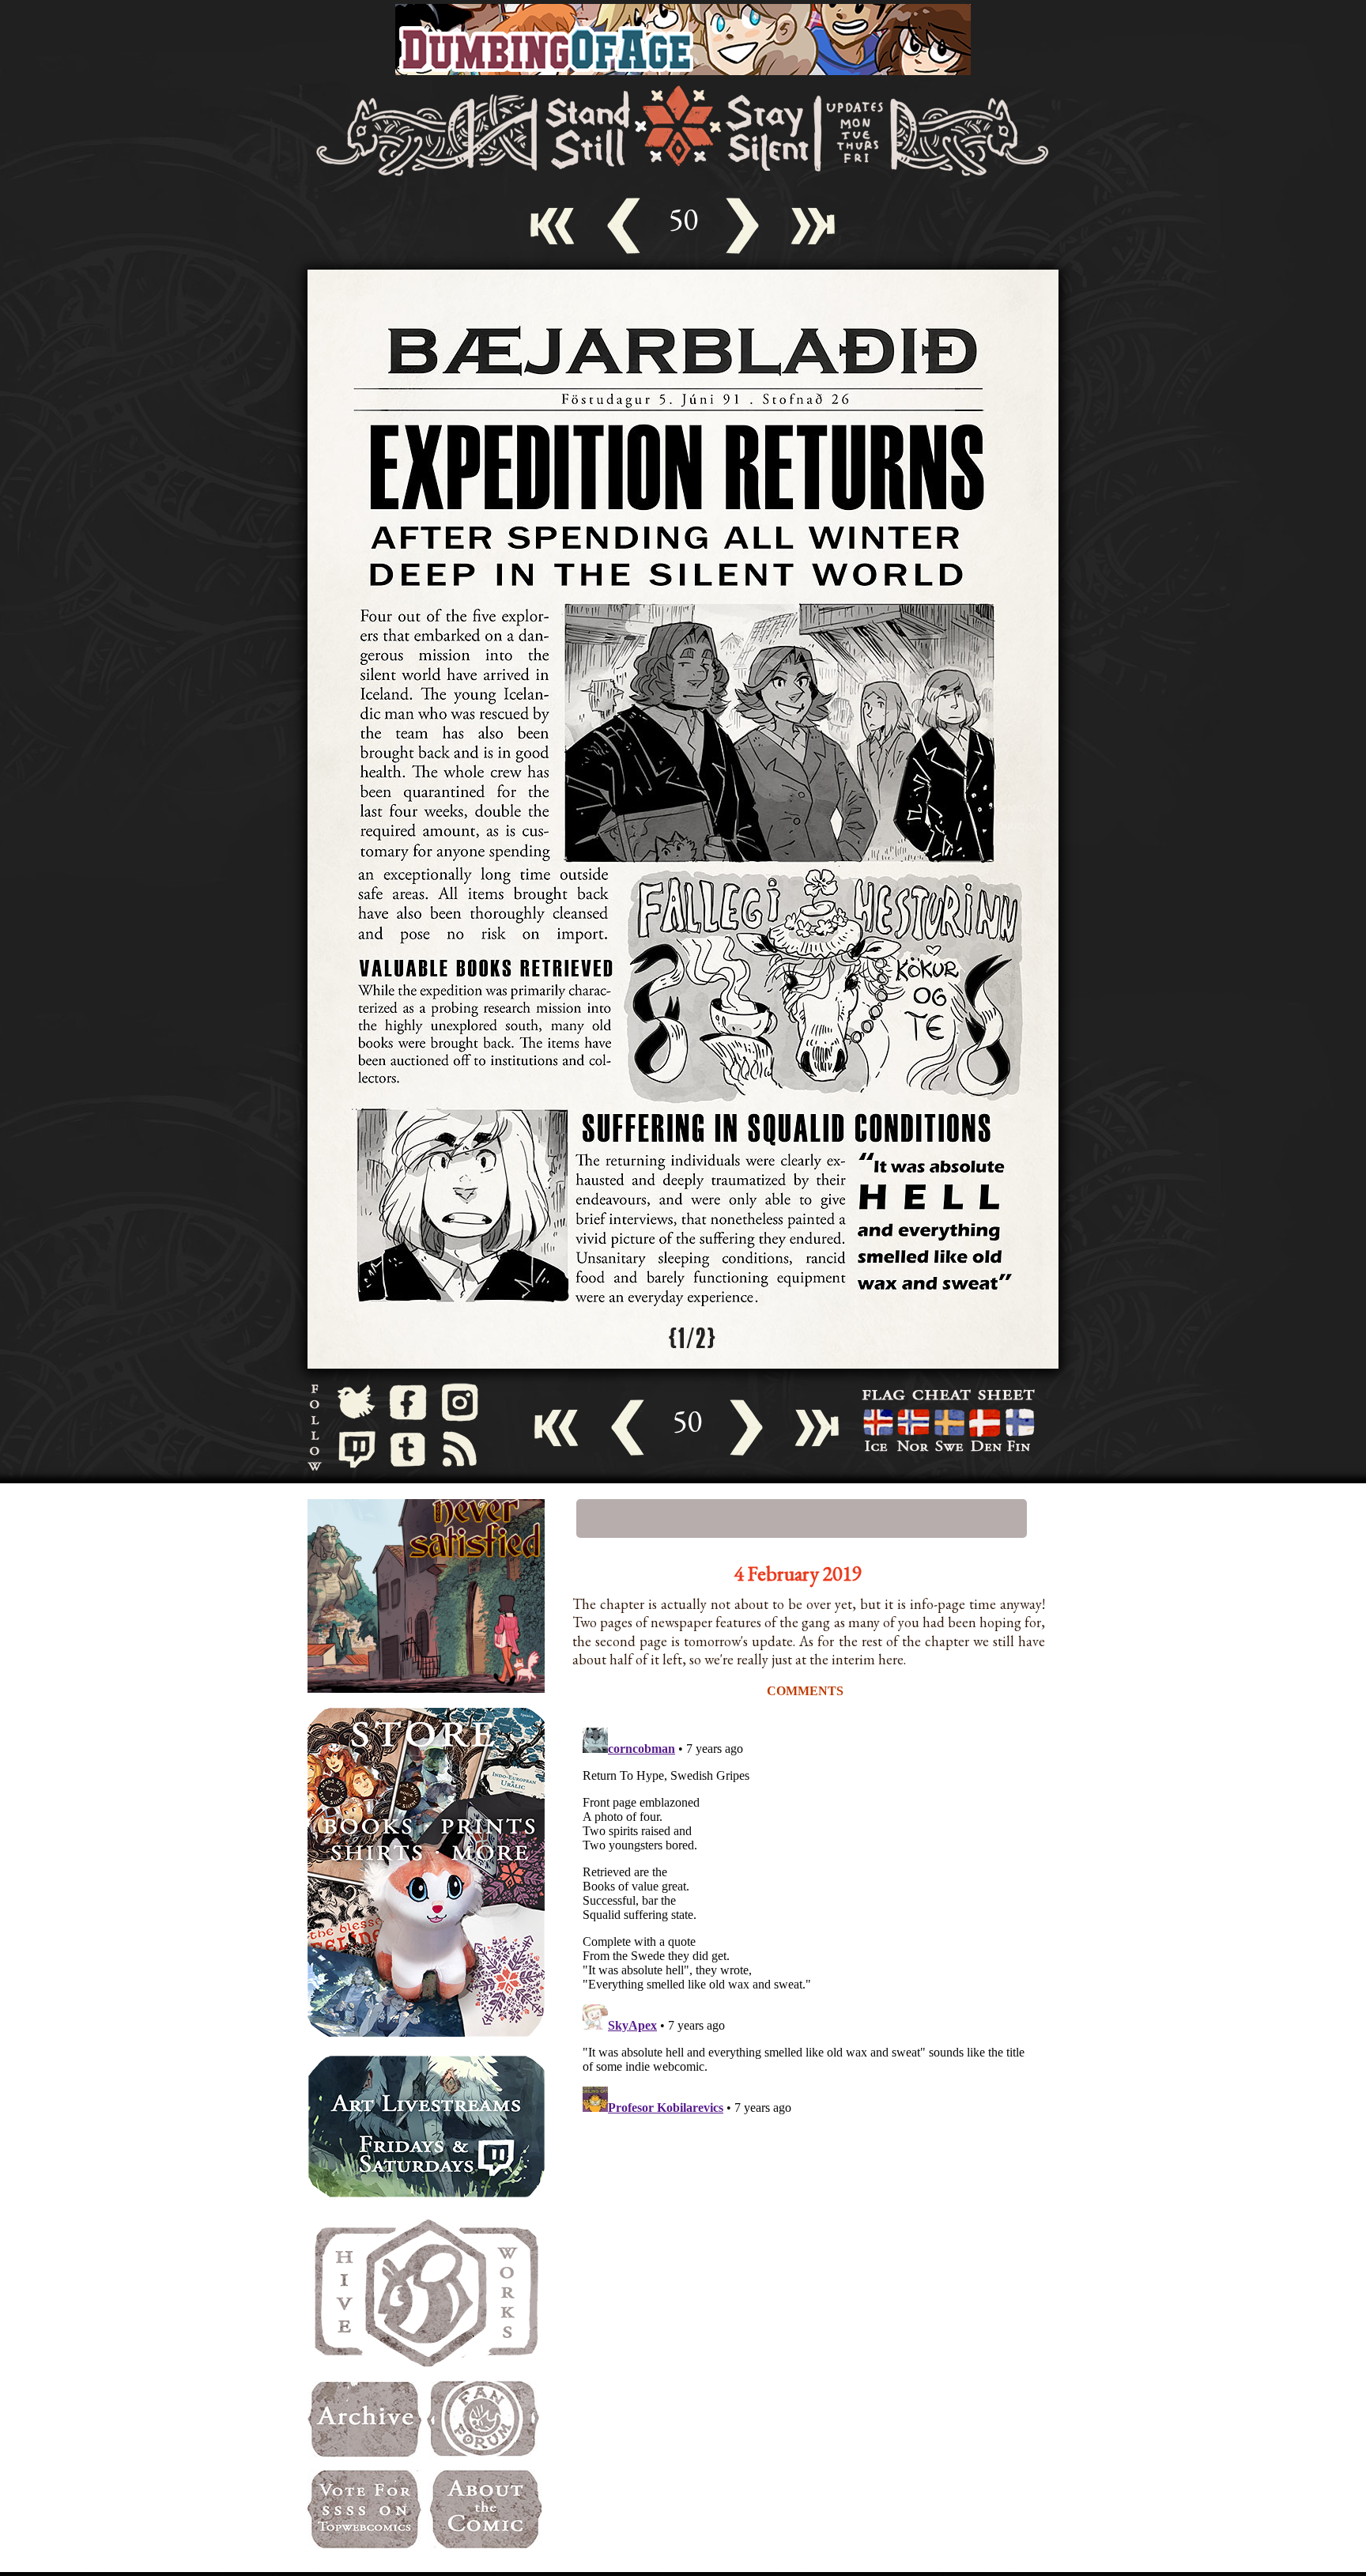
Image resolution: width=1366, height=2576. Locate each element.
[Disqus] (809, 1919)
